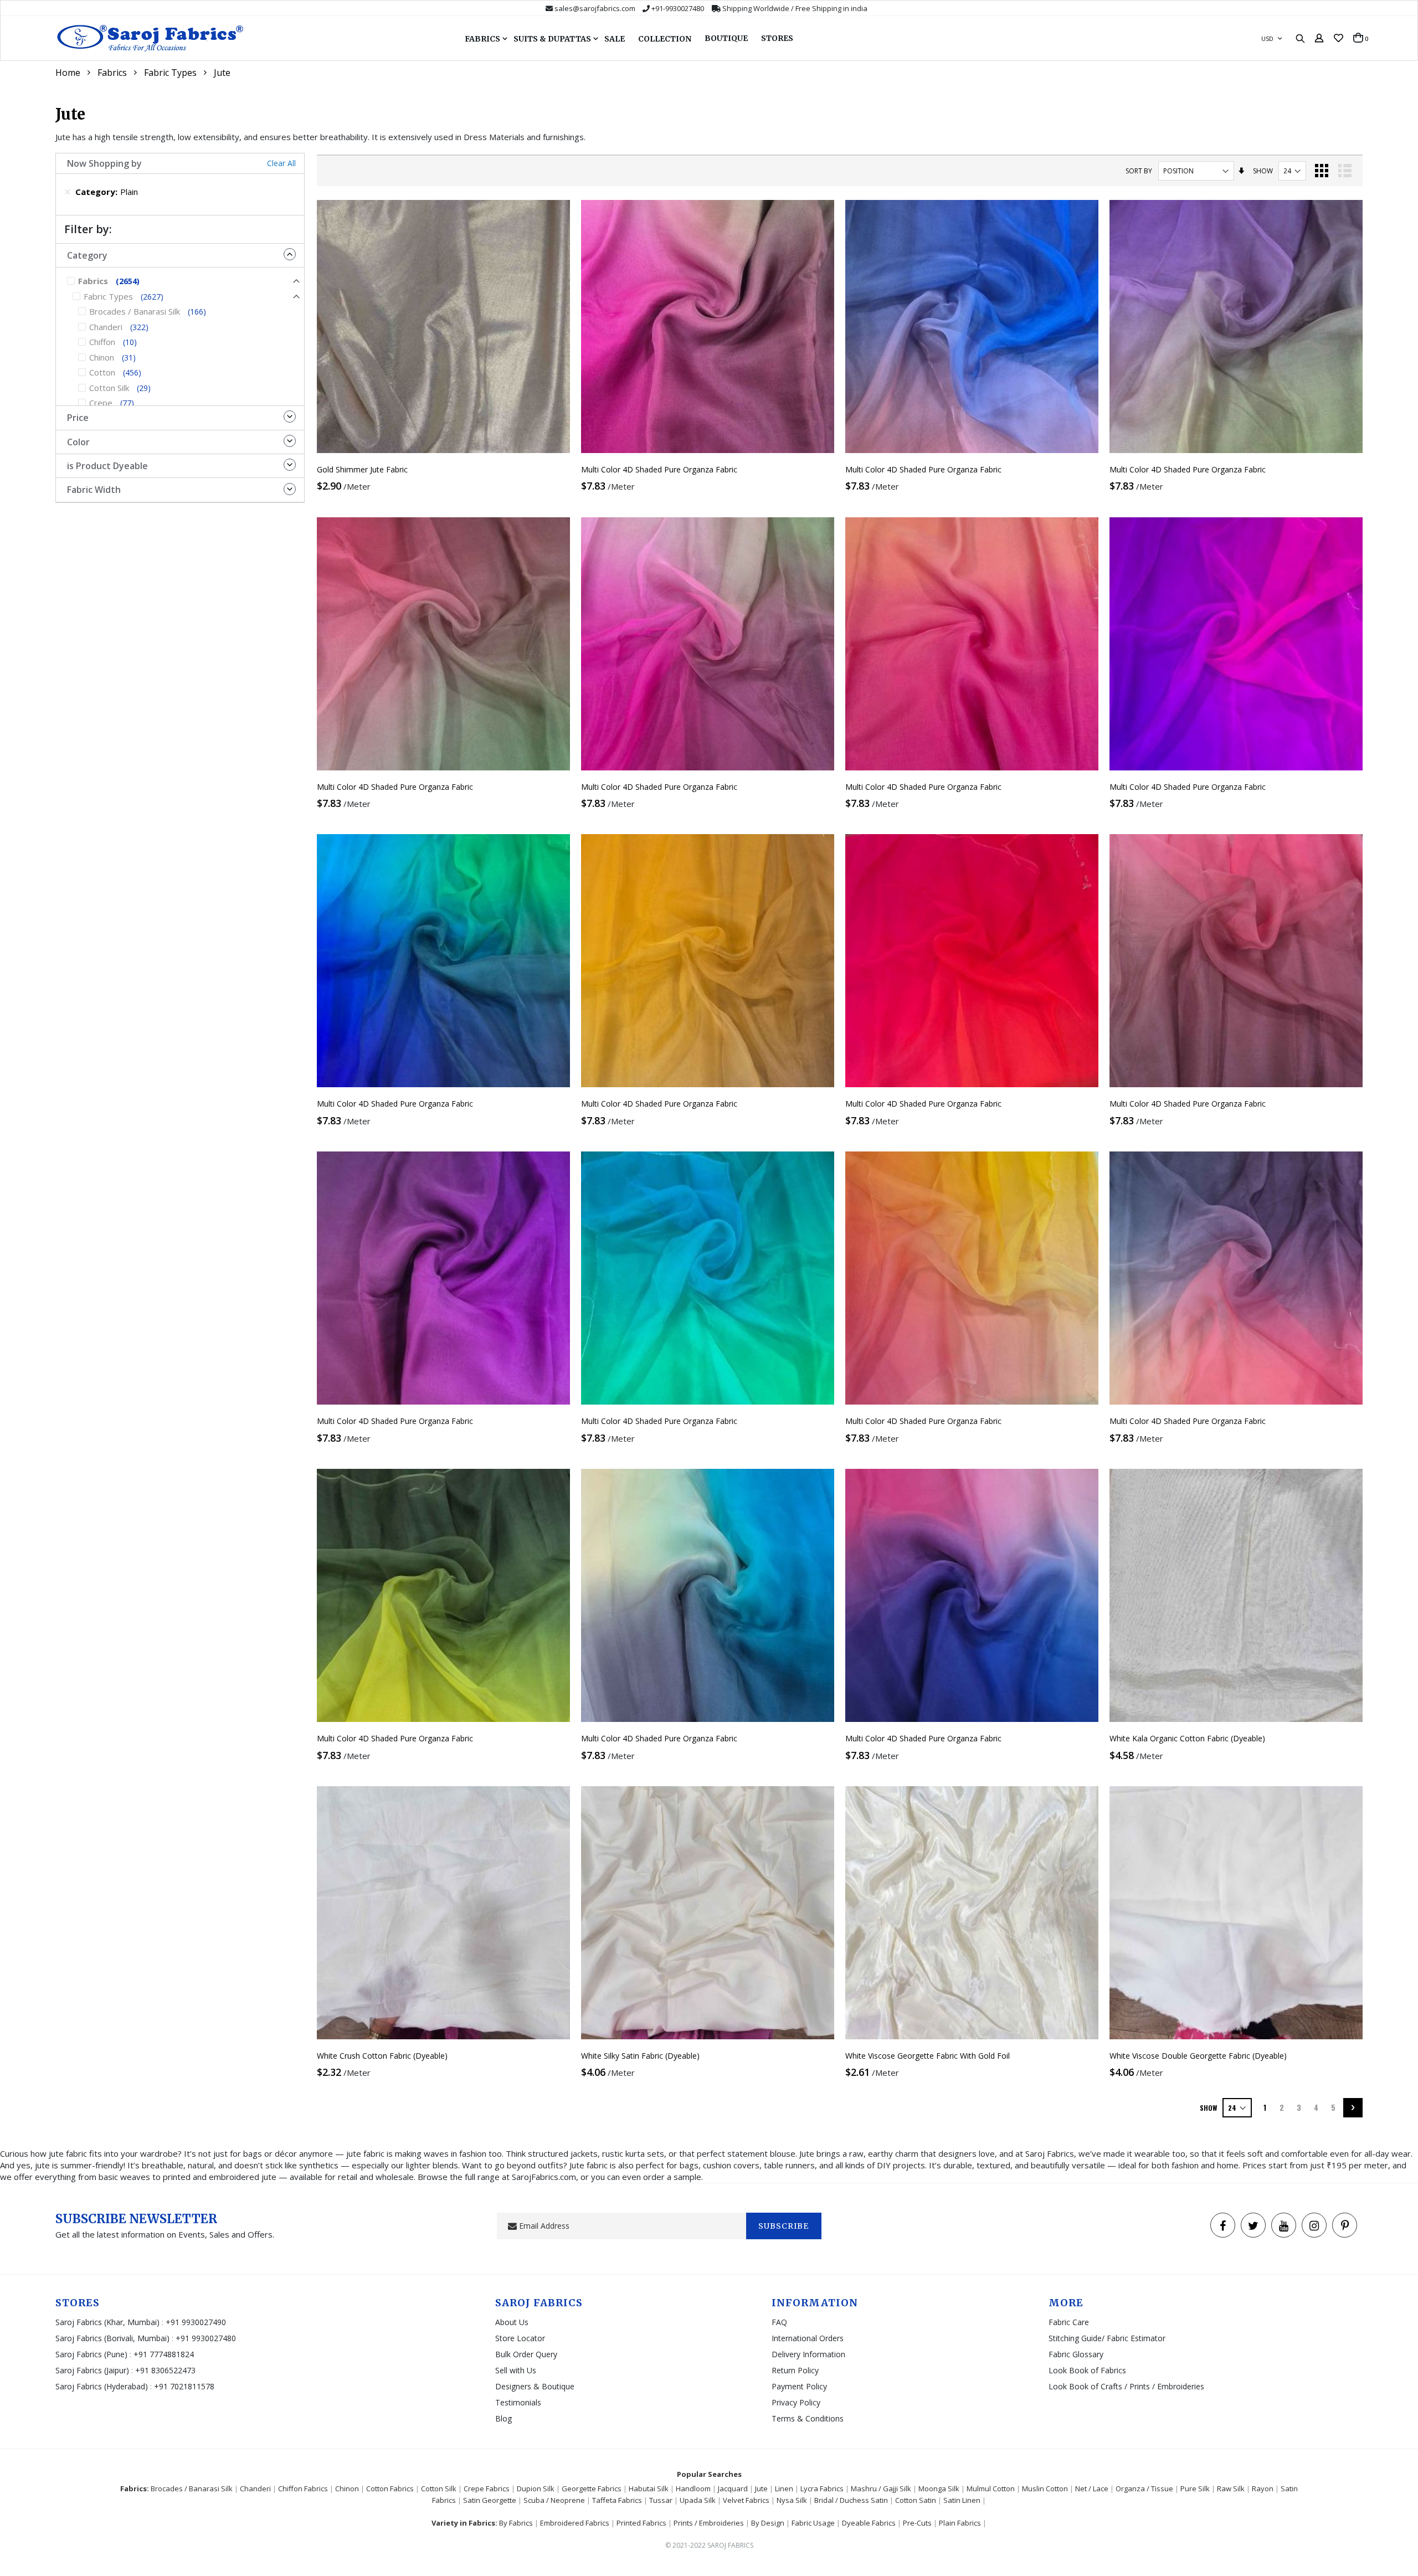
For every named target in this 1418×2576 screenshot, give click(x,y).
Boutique (726, 38)
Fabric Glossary (1076, 2354)
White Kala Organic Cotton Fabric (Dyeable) (1187, 1738)
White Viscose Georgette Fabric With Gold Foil (928, 2056)
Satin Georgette (490, 2500)
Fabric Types (170, 73)
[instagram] (1314, 2225)
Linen (784, 2488)
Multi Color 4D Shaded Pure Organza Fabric (659, 469)
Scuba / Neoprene (554, 2500)
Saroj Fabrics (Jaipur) (93, 2370)
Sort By (1139, 171)
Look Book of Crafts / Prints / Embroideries (1126, 2386)
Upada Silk (698, 2500)
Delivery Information (808, 2354)
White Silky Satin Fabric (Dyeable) (640, 2056)
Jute (761, 2488)
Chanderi (255, 2488)
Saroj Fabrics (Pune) (91, 2354)
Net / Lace (1092, 2488)
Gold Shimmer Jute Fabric (362, 469)
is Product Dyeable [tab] (107, 466)
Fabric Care (1069, 2322)
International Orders (808, 2338)
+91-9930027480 (678, 8)
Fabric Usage (813, 2523)
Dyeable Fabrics (869, 2523)
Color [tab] (78, 442)
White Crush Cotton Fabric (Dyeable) (382, 2056)
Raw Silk (1231, 2488)
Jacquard (733, 2488)
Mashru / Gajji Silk (881, 2488)
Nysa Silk (792, 2500)
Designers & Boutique (535, 2386)
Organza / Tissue (1144, 2488)
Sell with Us (516, 2370)
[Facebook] (1223, 2225)
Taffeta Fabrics (617, 2500)
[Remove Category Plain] (68, 192)
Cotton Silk (439, 2488)
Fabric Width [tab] (94, 490)
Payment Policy (799, 2386)
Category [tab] (87, 255)
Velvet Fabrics (746, 2500)
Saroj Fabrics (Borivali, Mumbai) (112, 2338)
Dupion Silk (536, 2488)
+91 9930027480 (206, 2338)
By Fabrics (516, 2523)
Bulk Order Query (526, 2354)
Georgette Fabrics (592, 2488)
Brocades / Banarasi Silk (192, 2488)
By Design (768, 2523)
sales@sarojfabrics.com (595, 8)
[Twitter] (1253, 2225)
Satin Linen (962, 2500)
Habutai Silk (649, 2488)
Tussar (661, 2500)
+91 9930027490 (196, 2322)
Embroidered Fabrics (575, 2523)
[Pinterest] (1345, 2225)
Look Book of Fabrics (1087, 2370)
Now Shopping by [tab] (104, 163)
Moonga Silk (939, 2488)
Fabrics (112, 73)
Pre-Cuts (917, 2523)
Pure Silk (1195, 2488)
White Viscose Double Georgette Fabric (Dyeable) (1198, 2056)
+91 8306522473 (165, 2370)
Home (68, 73)
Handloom (693, 2488)
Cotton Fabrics (390, 2488)
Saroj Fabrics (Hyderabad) (103, 2386)
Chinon (347, 2488)
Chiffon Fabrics (303, 2488)
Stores (777, 38)
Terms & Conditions (808, 2418)
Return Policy (795, 2370)
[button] (1339, 38)
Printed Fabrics (641, 2523)
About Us (512, 2322)
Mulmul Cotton (991, 2488)
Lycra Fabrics (822, 2488)
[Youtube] (1284, 2225)
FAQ (779, 2322)
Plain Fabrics (960, 2523)
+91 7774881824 (164, 2354)
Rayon (1263, 2488)
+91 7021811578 (184, 2386)
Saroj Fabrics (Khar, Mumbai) (107, 2322)
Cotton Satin (916, 2500)
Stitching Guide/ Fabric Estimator (1107, 2338)
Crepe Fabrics (487, 2488)
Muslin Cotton (1045, 2488)
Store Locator (520, 2338)
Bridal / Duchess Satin (851, 2500)
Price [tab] (78, 418)
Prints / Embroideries (709, 2523)
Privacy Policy (796, 2402)
